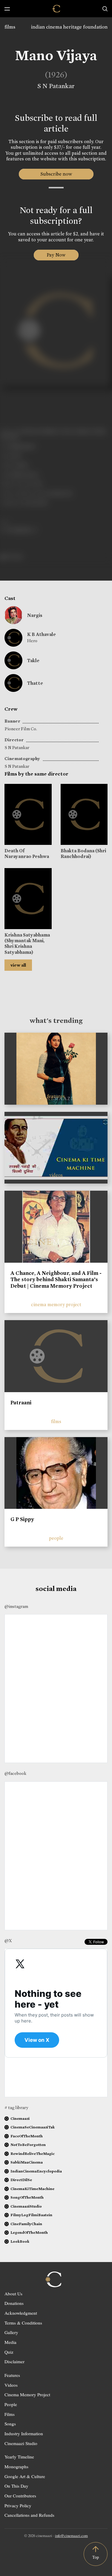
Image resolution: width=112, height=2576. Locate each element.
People (11, 2404)
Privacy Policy (18, 2505)
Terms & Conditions (23, 2323)
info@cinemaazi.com (71, 2536)
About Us (13, 2294)
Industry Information (24, 2433)
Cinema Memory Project (27, 2394)
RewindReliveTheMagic (33, 2154)
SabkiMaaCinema (27, 2162)
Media (10, 2342)
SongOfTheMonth (27, 2197)
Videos (11, 2385)
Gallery (11, 2332)
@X (8, 1941)
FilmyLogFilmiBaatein (31, 2215)
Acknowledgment (21, 2313)
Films (10, 2414)
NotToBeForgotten (28, 2145)
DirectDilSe (21, 2180)
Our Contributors (20, 2496)
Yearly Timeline (19, 2457)
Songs (10, 2424)
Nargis (35, 615)
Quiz (9, 2352)
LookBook (20, 2241)
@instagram (16, 1606)
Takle (33, 661)
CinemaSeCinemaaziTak (33, 2127)
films (10, 27)
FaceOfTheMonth (27, 2136)
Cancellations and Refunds (29, 2515)
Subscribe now (56, 174)
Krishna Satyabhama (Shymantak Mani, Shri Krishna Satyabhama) (27, 944)
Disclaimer (14, 2361)
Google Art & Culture (25, 2476)
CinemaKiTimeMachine (32, 2189)
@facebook (15, 1773)
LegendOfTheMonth (29, 2232)
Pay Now (56, 255)
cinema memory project (56, 1305)
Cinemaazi (20, 2118)
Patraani (21, 1403)
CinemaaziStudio (26, 2206)
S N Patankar (56, 86)
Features (12, 2375)
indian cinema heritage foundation (69, 27)
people (56, 1538)
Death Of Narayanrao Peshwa (27, 854)
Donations (14, 2303)
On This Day (16, 2486)
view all (18, 965)
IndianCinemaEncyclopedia (36, 2171)
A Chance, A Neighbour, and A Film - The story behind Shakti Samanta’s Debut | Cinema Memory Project (56, 1280)
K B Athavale (42, 634)
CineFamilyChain (26, 2224)
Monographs (16, 2466)
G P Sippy (22, 1519)
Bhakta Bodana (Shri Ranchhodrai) (83, 854)
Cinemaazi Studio (21, 2443)
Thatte (35, 683)
